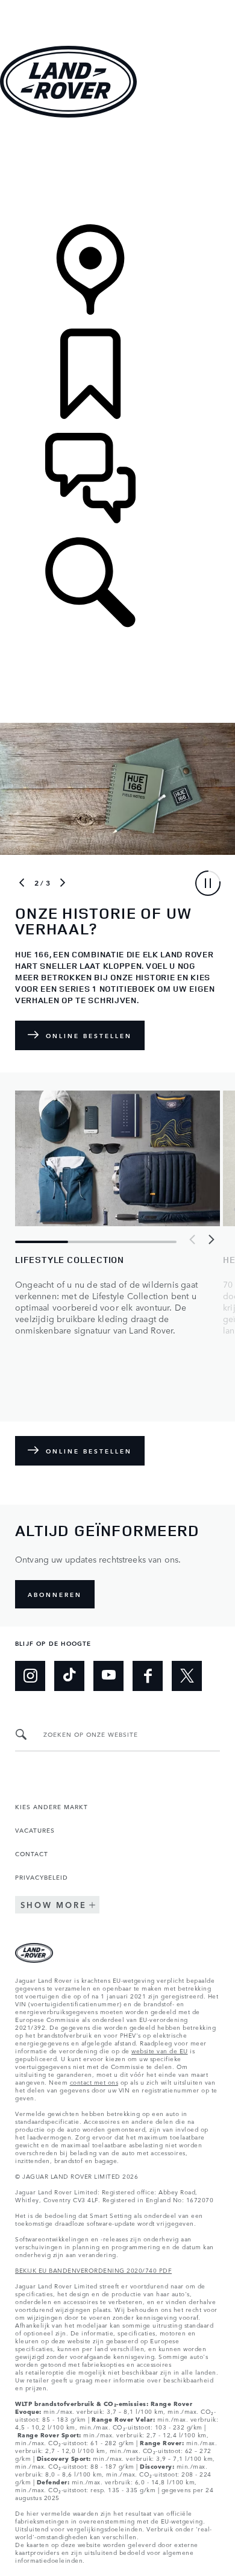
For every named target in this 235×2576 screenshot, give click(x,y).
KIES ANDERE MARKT (52, 1806)
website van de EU (160, 2050)
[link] (117, 172)
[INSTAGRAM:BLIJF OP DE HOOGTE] (30, 1676)
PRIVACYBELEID (42, 1877)
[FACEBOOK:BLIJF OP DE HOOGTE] (148, 1676)
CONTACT (32, 1853)
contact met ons (94, 2082)
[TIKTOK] (69, 1676)
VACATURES (35, 1830)
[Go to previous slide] (22, 883)
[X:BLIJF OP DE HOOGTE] (187, 1676)
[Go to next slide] (63, 883)
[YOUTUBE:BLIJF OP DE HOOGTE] (108, 1676)
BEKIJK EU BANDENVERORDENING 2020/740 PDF (93, 2270)
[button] (117, 6)
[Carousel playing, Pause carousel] (208, 883)
